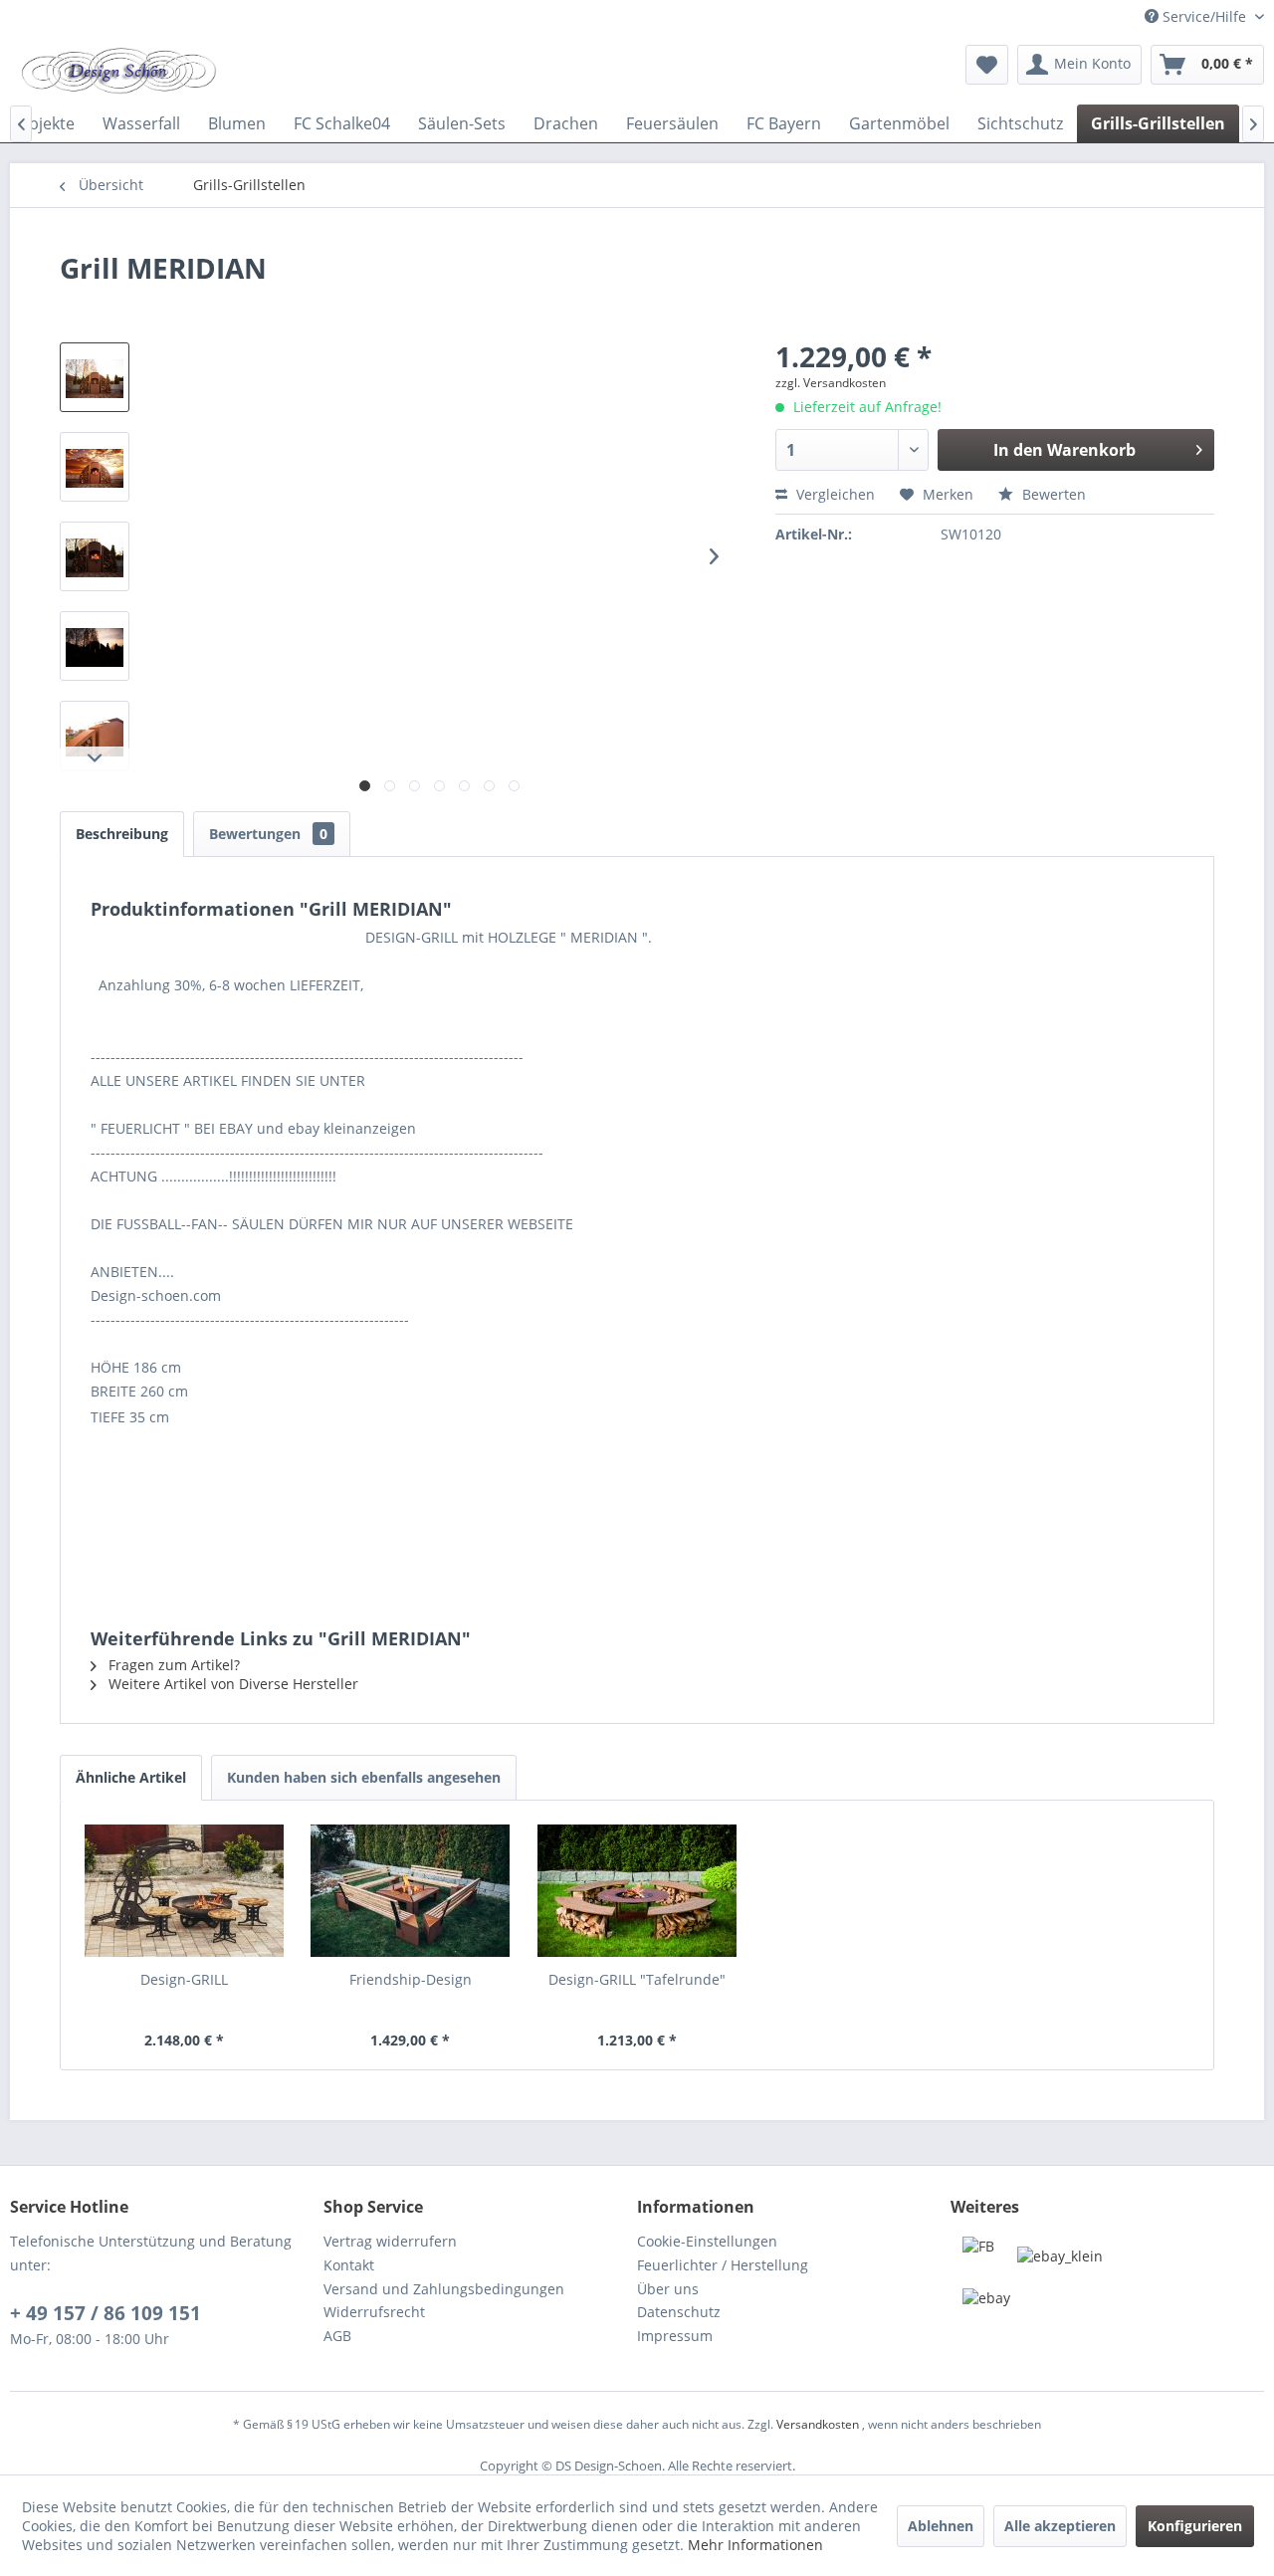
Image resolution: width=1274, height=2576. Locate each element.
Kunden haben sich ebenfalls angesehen (364, 1777)
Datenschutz (679, 2312)
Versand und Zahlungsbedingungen (444, 2289)
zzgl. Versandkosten (831, 383)
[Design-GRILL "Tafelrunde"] (637, 1890)
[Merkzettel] (987, 65)
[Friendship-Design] (411, 1890)
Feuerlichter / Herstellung (723, 2265)
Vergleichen (834, 494)
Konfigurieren (1195, 2526)
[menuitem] (987, 65)
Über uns (668, 2289)
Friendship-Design (411, 1979)
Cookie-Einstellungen (707, 2241)
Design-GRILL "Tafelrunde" (637, 1979)
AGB (337, 2336)
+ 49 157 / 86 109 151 (106, 2313)
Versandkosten (818, 2424)
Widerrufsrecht (374, 2312)
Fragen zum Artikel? (172, 1665)
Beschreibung (122, 834)
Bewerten (1052, 494)
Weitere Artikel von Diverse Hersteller (231, 1684)
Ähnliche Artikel (131, 1777)
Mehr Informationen (755, 2545)
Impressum (675, 2336)
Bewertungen (268, 834)
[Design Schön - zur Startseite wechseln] (118, 70)
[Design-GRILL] (184, 1890)
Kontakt (349, 2265)
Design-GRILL (184, 1979)
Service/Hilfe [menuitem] (1204, 16)
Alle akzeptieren (1060, 2526)
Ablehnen (941, 2526)
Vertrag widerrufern (390, 2241)
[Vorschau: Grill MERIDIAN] (95, 377)
